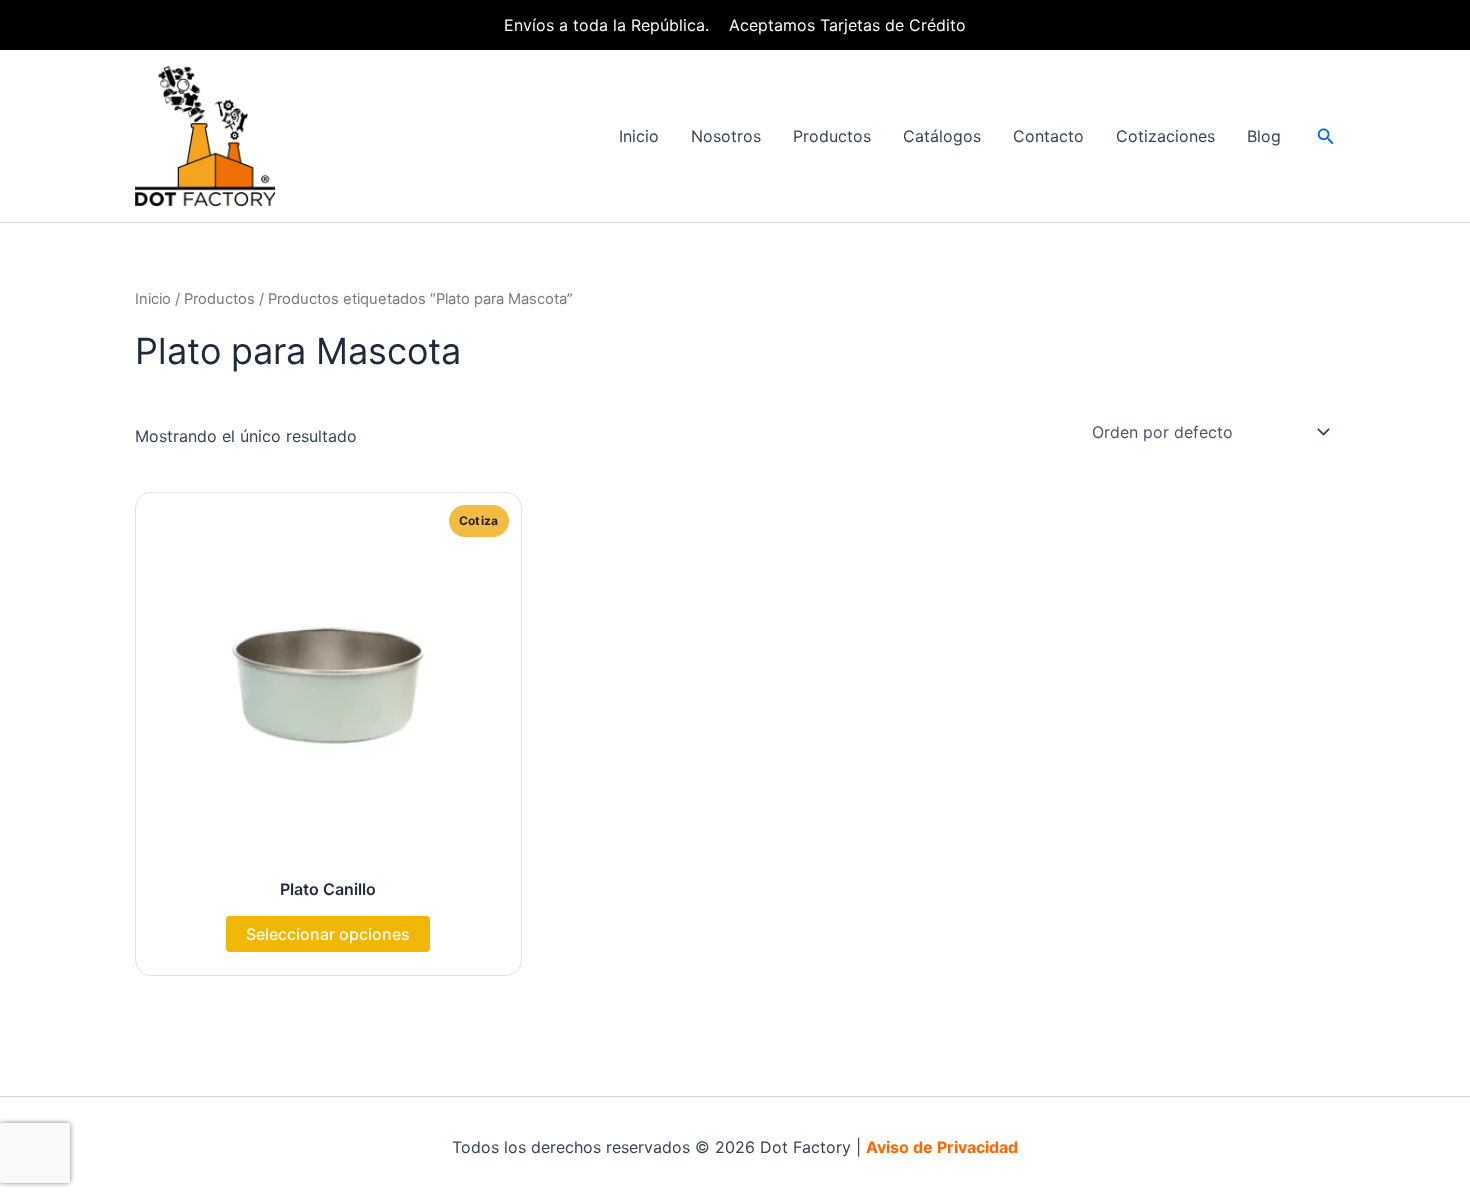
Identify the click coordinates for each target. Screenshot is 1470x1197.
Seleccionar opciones (328, 934)
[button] (1326, 136)
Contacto (1048, 136)
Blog (1264, 136)
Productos (832, 136)
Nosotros (726, 136)
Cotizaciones (1165, 136)
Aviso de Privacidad (942, 1147)
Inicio (639, 136)
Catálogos (942, 136)
